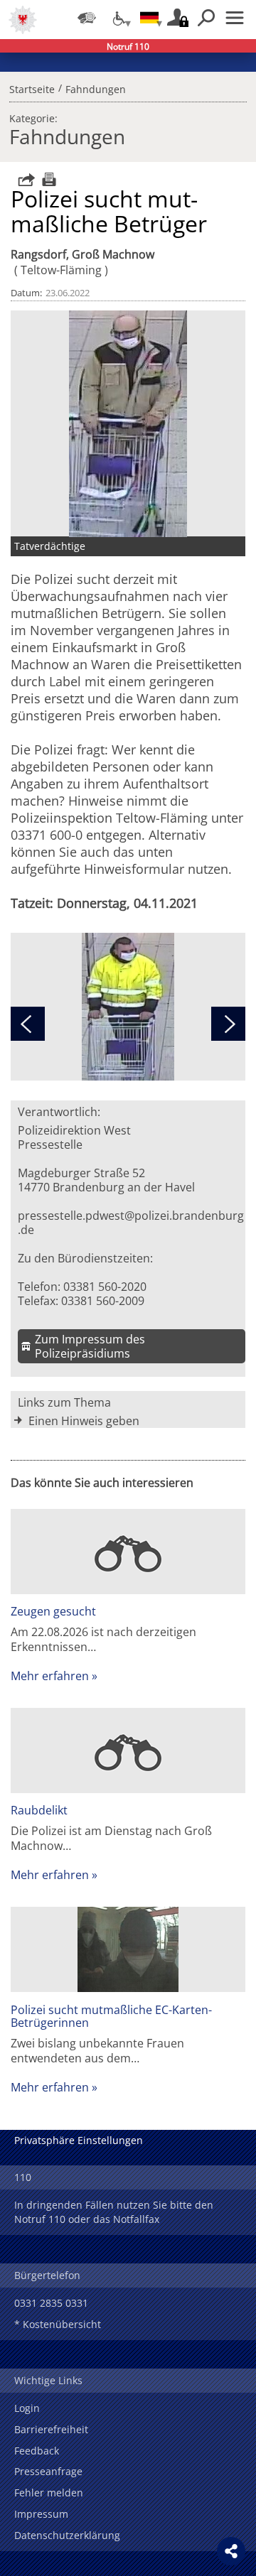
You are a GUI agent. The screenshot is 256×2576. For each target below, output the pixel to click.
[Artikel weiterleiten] (23, 179)
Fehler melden (49, 2493)
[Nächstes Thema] (228, 1024)
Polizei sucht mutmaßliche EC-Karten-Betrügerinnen (111, 2016)
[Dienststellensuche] (87, 18)
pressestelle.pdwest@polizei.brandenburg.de (131, 1223)
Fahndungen (96, 87)
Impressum (41, 2514)
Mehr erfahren (50, 1676)
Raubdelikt (39, 1810)
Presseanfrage (48, 2471)
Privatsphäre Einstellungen (79, 2140)
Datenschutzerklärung (67, 2535)
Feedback (37, 2451)
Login (27, 2408)
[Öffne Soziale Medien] (231, 2551)
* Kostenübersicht (58, 2324)
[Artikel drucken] (47, 179)
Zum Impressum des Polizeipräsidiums (90, 1346)
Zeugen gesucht (53, 1611)
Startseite (32, 87)
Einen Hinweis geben (84, 1421)
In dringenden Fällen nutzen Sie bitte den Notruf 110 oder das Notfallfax (114, 2212)
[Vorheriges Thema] (28, 1024)
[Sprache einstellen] (149, 18)
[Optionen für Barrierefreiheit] (118, 18)
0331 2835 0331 (51, 2303)
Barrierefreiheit (51, 2429)
